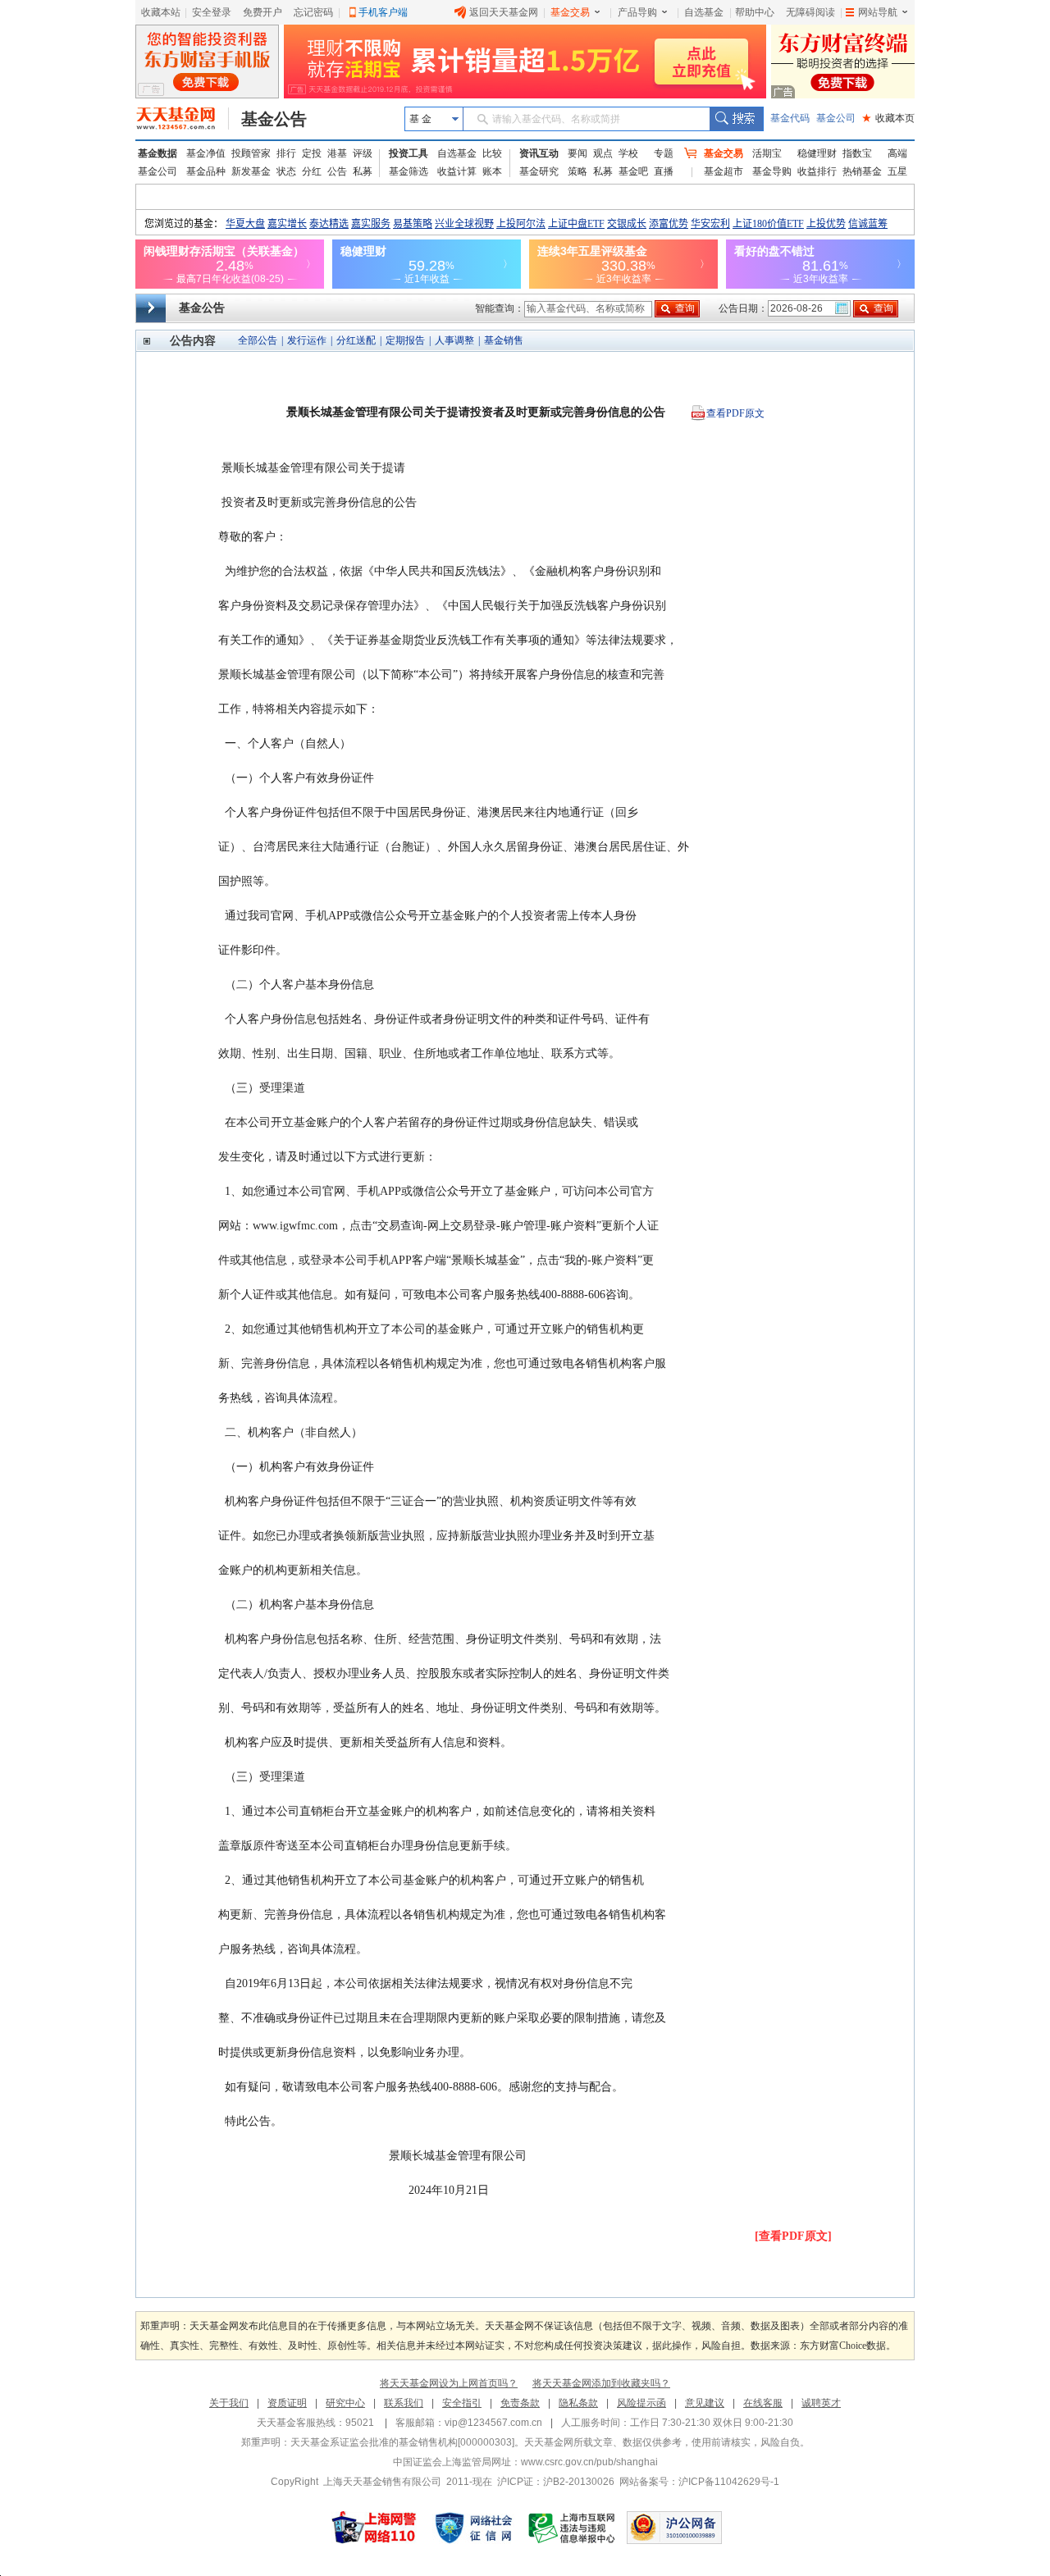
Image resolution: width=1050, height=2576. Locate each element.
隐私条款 (578, 2403)
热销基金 (862, 171)
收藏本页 (888, 118)
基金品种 (206, 171)
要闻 (577, 153)
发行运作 (307, 340)
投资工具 (409, 153)
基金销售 (504, 340)
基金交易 (570, 12)
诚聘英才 (821, 2403)
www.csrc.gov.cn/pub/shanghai (589, 2462)
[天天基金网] (183, 119)
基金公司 (836, 118)
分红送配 (356, 340)
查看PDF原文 (735, 413)
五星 (897, 171)
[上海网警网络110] (374, 2528)
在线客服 (763, 2403)
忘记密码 (313, 12)
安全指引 (462, 2403)
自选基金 (704, 12)
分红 (312, 171)
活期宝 (767, 153)
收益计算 (457, 171)
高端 (897, 153)
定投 (312, 153)
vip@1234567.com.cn (493, 2423)
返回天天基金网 (504, 12)
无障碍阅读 (810, 12)
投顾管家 (251, 153)
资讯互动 (539, 153)
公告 (337, 171)
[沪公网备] (674, 2528)
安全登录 (212, 12)
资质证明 (287, 2403)
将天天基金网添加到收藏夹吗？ (601, 2383)
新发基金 (251, 171)
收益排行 (817, 171)
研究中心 (345, 2403)
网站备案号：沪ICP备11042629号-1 (699, 2482)
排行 (286, 153)
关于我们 (229, 2403)
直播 (664, 171)
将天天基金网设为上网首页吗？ (449, 2383)
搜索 (736, 119)
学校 (628, 153)
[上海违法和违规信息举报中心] (573, 2528)
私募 (363, 171)
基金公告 (274, 119)
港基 (337, 153)
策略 (577, 171)
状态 (286, 171)
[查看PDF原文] (793, 2236)
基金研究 (539, 171)
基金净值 (206, 153)
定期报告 (405, 340)
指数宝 (857, 153)
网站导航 (878, 12)
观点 (603, 153)
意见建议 (705, 2403)
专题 (664, 153)
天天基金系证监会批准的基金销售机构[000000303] (402, 2442)
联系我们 (404, 2403)
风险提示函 (641, 2403)
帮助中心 (755, 12)
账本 (492, 171)
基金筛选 (409, 171)
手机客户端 (383, 12)
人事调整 (454, 340)
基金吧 (633, 171)
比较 (492, 153)
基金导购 (772, 171)
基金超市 (724, 171)
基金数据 (157, 153)
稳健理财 (817, 153)
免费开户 (262, 12)
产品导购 (637, 12)
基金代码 (790, 118)
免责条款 (520, 2403)
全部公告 (258, 340)
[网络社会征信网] (473, 2528)
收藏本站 (161, 12)
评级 (363, 153)
